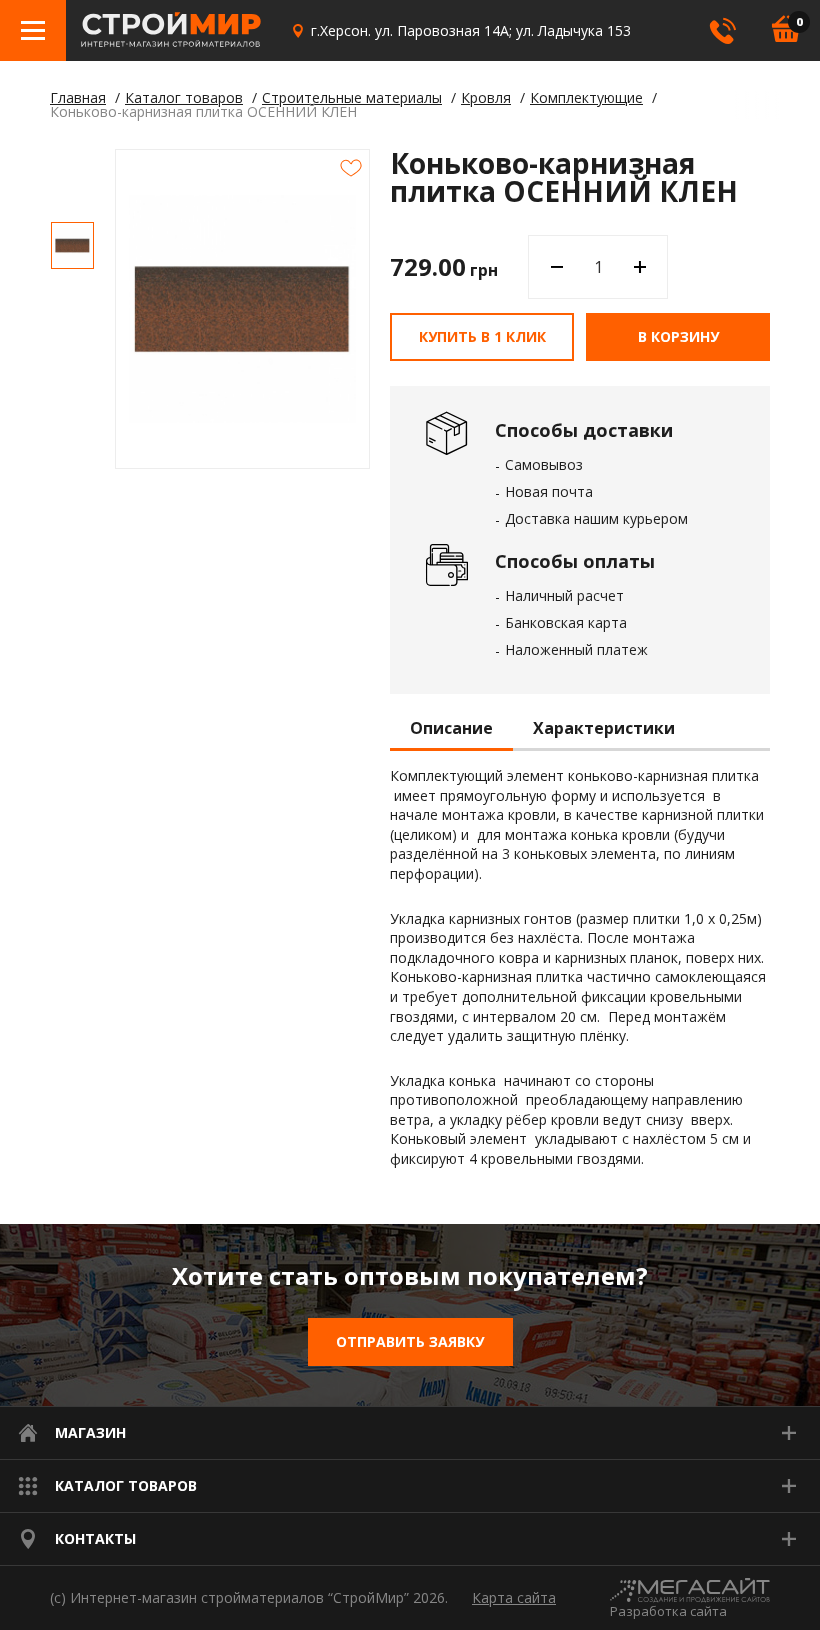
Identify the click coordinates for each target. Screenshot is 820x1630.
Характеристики (604, 729)
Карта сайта (514, 1597)
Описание (451, 729)
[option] (72, 245)
